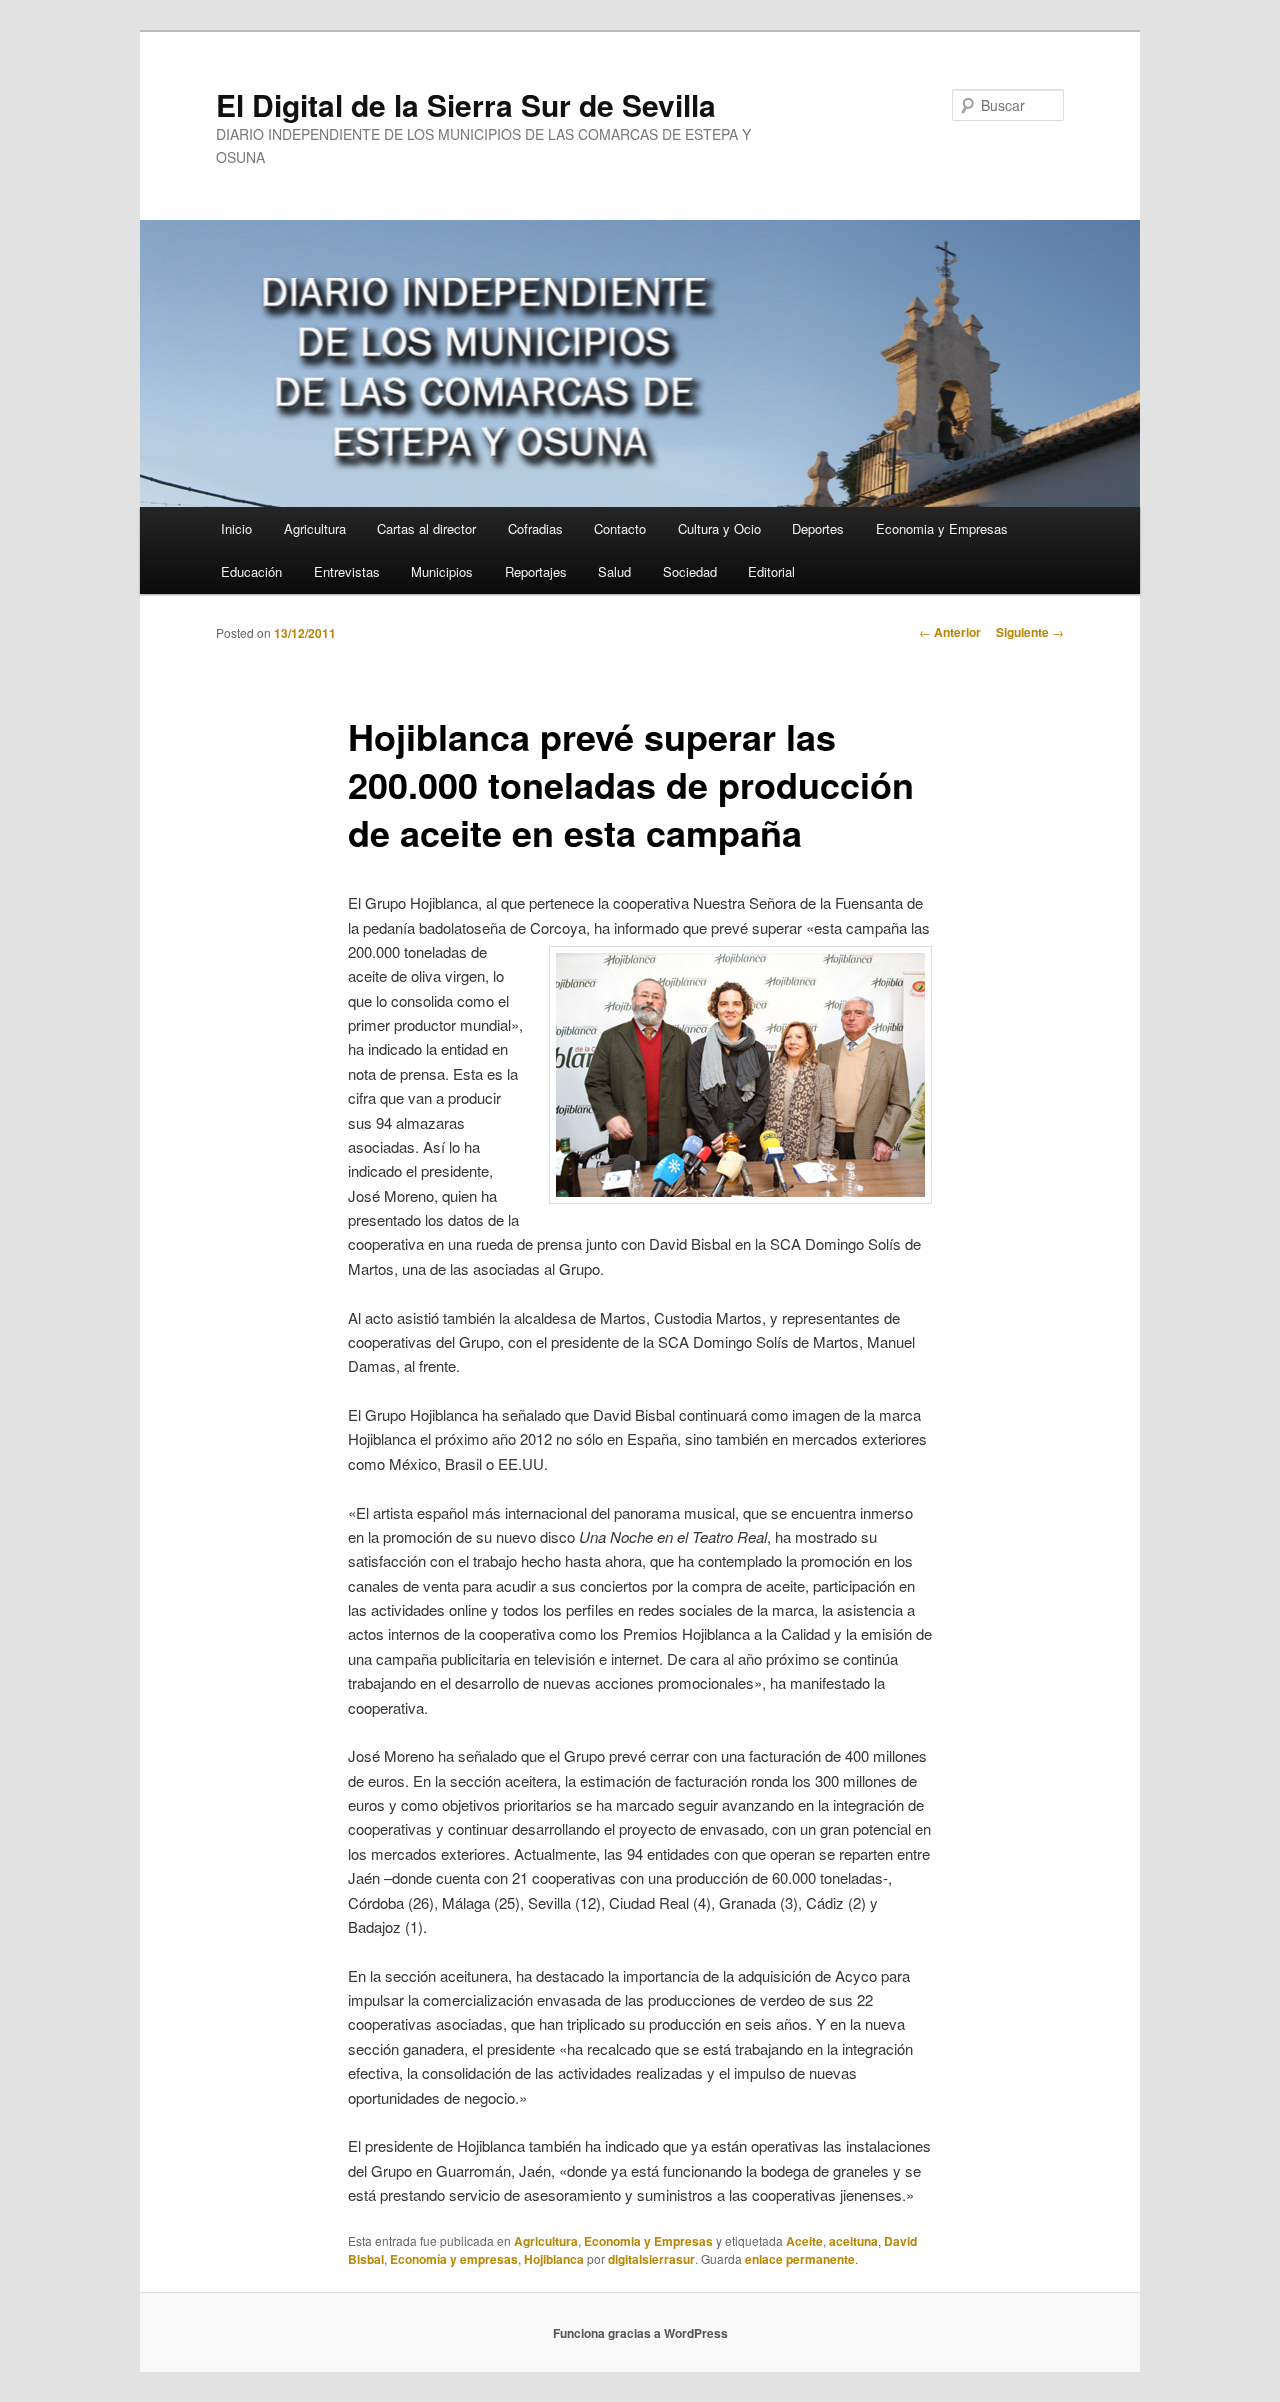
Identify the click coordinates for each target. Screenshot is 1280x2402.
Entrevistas (347, 571)
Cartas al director (426, 528)
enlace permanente (800, 2259)
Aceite (804, 2241)
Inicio (236, 528)
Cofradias (535, 528)
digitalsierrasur (651, 2259)
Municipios (442, 571)
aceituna (853, 2241)
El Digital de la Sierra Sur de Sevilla (466, 104)
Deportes (818, 528)
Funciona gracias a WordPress (640, 2333)
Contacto (620, 528)
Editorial (771, 571)
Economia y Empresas (942, 528)
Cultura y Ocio (719, 528)
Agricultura (315, 528)
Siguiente (1030, 632)
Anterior (950, 632)
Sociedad (690, 571)
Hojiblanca (554, 2259)
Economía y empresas (454, 2259)
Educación (251, 571)
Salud (614, 571)
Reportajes (536, 571)
